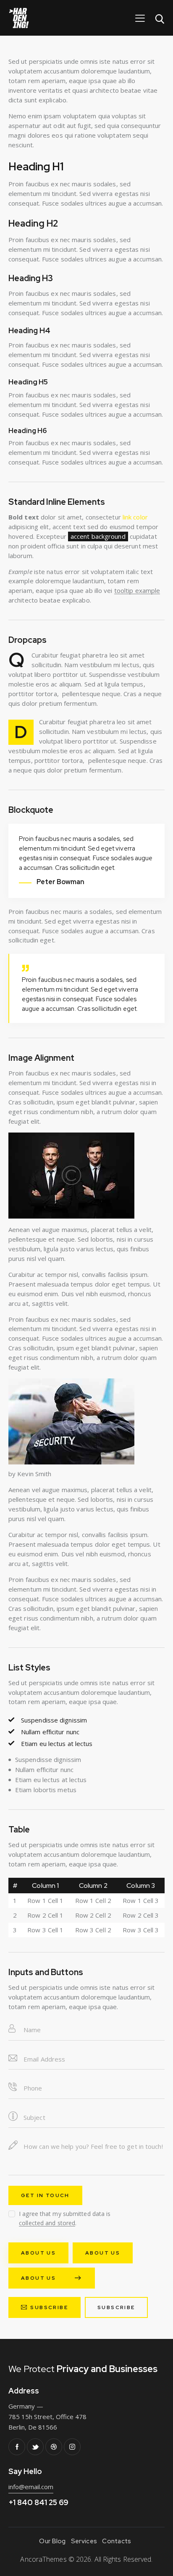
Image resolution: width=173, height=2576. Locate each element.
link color (135, 517)
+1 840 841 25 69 (38, 2502)
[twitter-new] (35, 2447)
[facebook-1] (17, 2447)
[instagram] (72, 2447)
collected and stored (47, 2223)
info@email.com (31, 2487)
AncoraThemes (43, 2559)
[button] (140, 18)
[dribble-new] (54, 2447)
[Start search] (160, 19)
